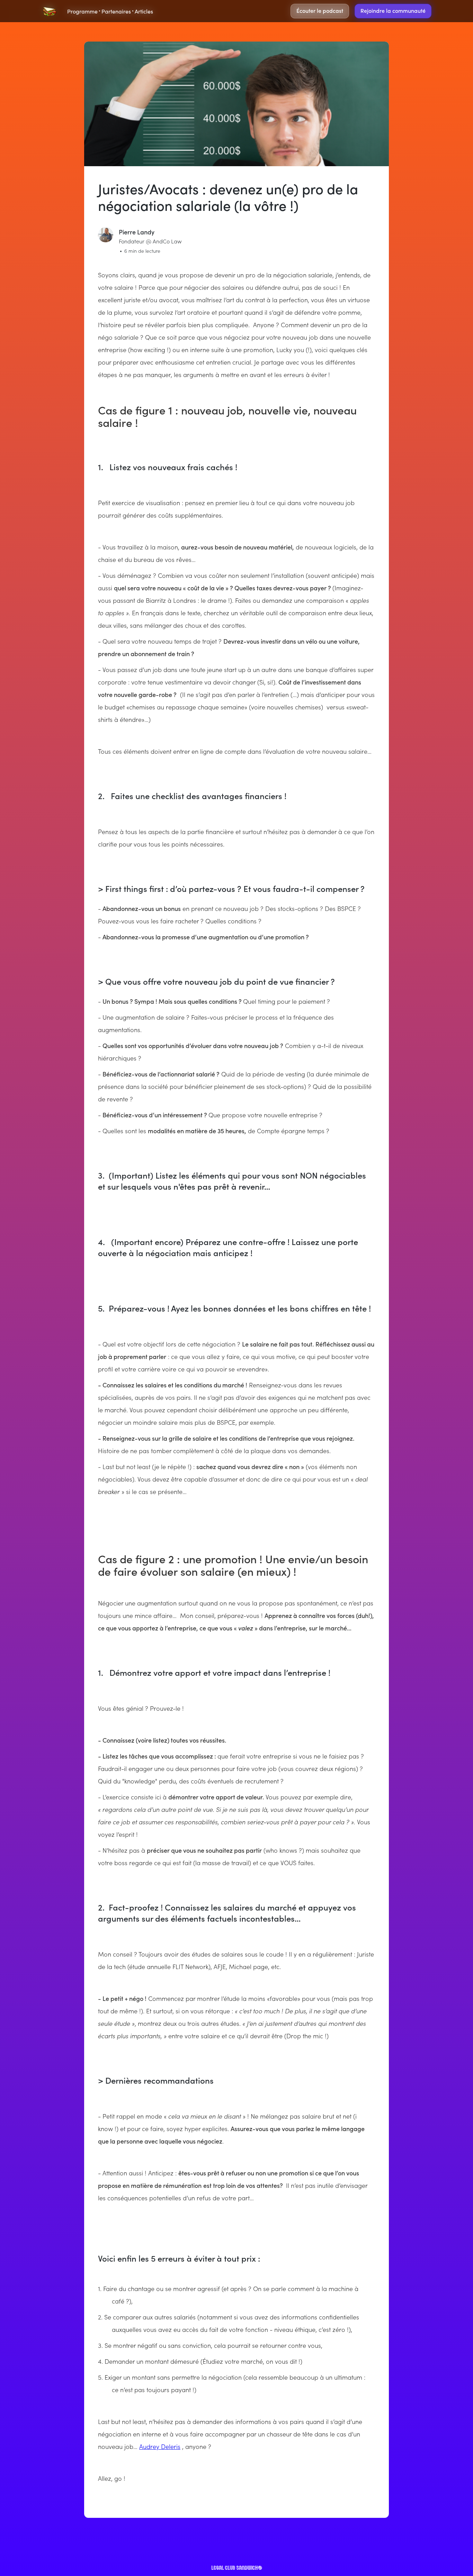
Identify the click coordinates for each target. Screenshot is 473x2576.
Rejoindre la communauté (393, 10)
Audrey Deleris (160, 2446)
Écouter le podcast (320, 10)
